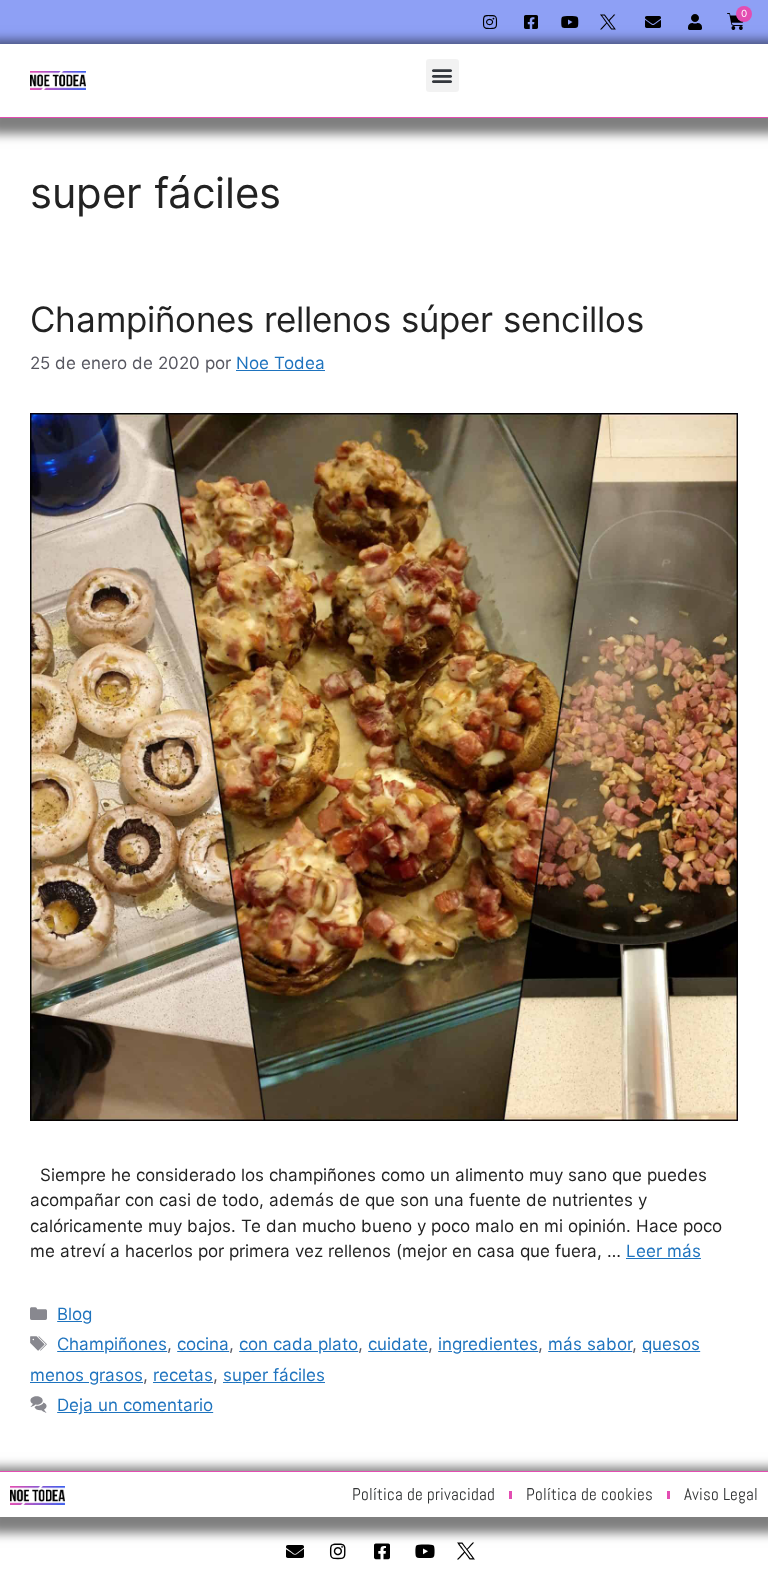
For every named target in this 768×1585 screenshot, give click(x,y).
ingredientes (488, 1344)
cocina (203, 1344)
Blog (74, 1314)
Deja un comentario (135, 1405)
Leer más (663, 1251)
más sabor (590, 1344)
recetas (183, 1375)
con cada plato (298, 1344)
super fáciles (274, 1375)
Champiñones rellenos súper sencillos (337, 319)
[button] (442, 75)
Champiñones (112, 1344)
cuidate (398, 1344)
